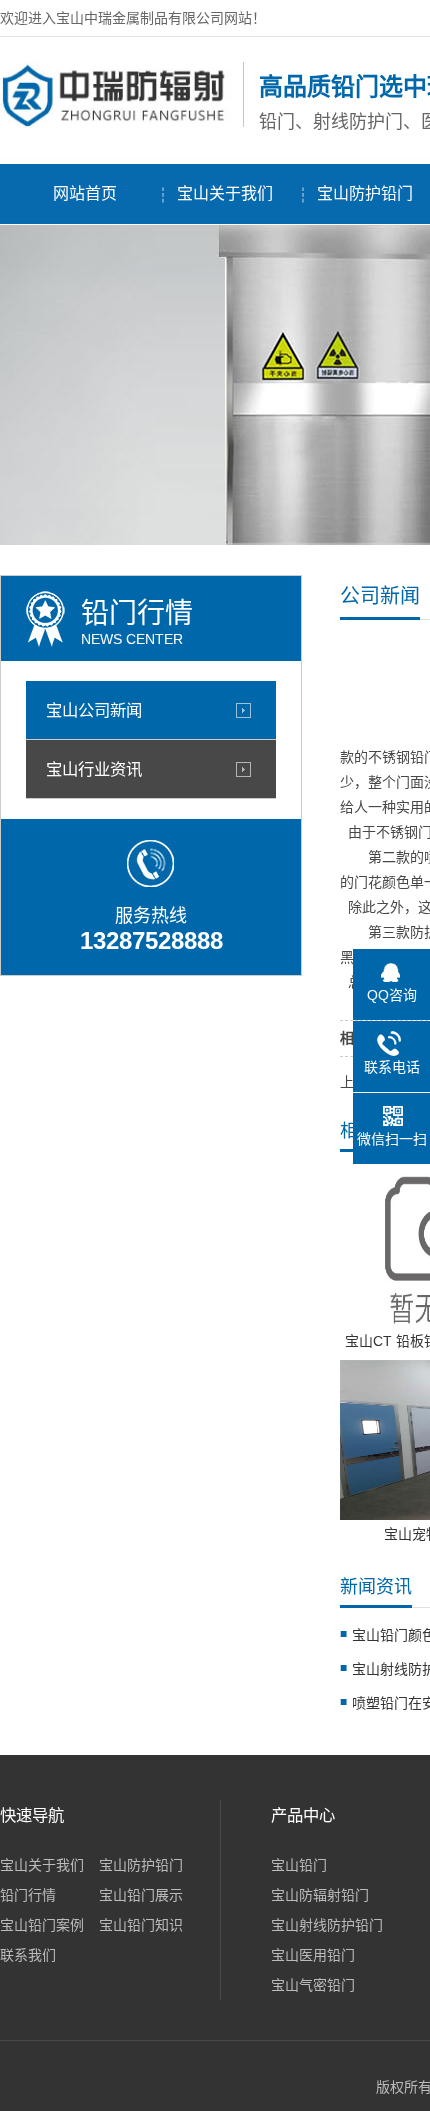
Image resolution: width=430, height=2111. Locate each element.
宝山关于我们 (225, 193)
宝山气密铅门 (313, 1985)
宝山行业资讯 (94, 769)
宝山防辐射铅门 (320, 1895)
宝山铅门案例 (42, 1925)
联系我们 (28, 1955)
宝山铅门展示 (141, 1895)
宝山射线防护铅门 (327, 1925)
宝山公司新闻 (94, 710)
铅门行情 (28, 1895)
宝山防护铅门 (141, 1865)
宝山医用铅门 (313, 1955)
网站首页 (85, 193)
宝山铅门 (299, 1865)
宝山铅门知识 (141, 1925)
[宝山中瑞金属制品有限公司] (116, 123)
